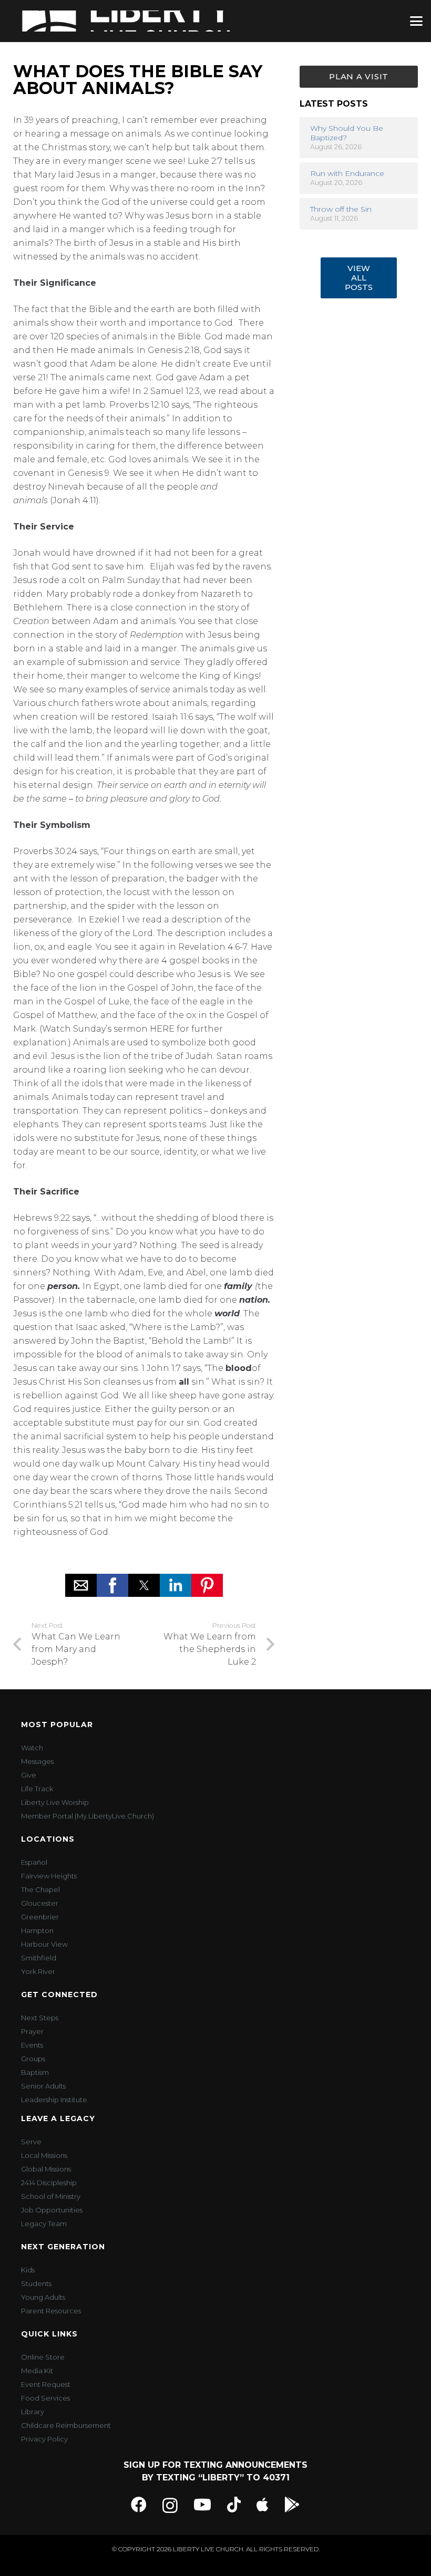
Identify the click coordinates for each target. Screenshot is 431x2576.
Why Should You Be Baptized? (347, 133)
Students (36, 2283)
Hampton (37, 1930)
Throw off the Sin (341, 209)
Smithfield (39, 1958)
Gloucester (40, 1903)
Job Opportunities (52, 2210)
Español (34, 1862)
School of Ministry (51, 2196)
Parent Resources (51, 2311)
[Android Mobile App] (292, 2505)
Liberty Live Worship (55, 1802)
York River (38, 1971)
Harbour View (44, 1944)
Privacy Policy (44, 2439)
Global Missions (46, 2169)
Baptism (35, 2072)
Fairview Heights (49, 1876)
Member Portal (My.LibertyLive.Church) (88, 1816)
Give (29, 1775)
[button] (416, 21)
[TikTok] (234, 2505)
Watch (32, 1748)
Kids (28, 2270)
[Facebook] (139, 2505)
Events (32, 2045)
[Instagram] (170, 2505)
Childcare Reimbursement (66, 2425)
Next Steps (40, 2018)
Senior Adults (43, 2086)
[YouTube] (202, 2505)
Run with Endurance (347, 173)
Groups (33, 2059)
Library (33, 2412)
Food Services (45, 2398)
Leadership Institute (54, 2100)
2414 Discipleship (49, 2183)
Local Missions (44, 2155)
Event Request (46, 2384)
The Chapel (40, 1889)
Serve (31, 2142)
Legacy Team (44, 2224)
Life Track (37, 1789)
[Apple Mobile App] (263, 2505)
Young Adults (43, 2297)
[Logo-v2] (127, 21)
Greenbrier (40, 1917)
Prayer (32, 2031)
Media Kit (37, 2371)
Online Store (43, 2357)
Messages (37, 1761)
